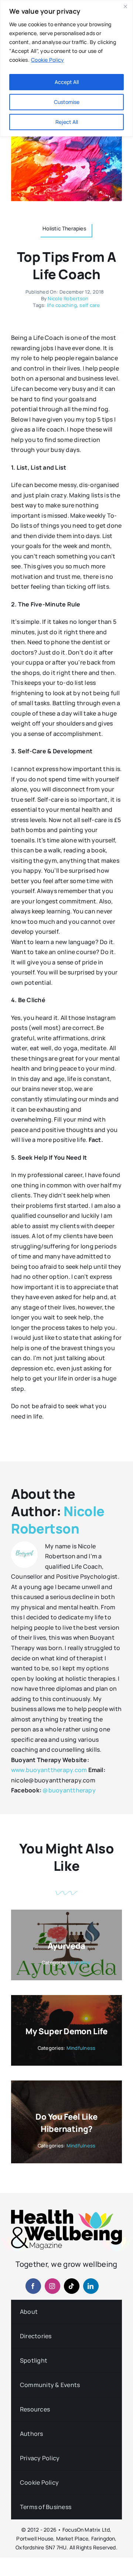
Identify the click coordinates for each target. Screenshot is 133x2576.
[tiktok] (72, 2286)
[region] (66, 68)
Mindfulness (81, 2048)
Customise (67, 102)
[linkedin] (91, 2286)
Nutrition (81, 1963)
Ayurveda (66, 1946)
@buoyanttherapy (69, 1790)
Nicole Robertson (68, 298)
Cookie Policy (47, 60)
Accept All (67, 82)
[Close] (125, 6)
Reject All (67, 122)
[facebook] (33, 2286)
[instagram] (52, 2286)
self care (90, 305)
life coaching (62, 305)
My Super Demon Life (66, 2031)
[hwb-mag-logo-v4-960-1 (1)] (66, 2212)
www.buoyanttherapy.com (49, 1770)
